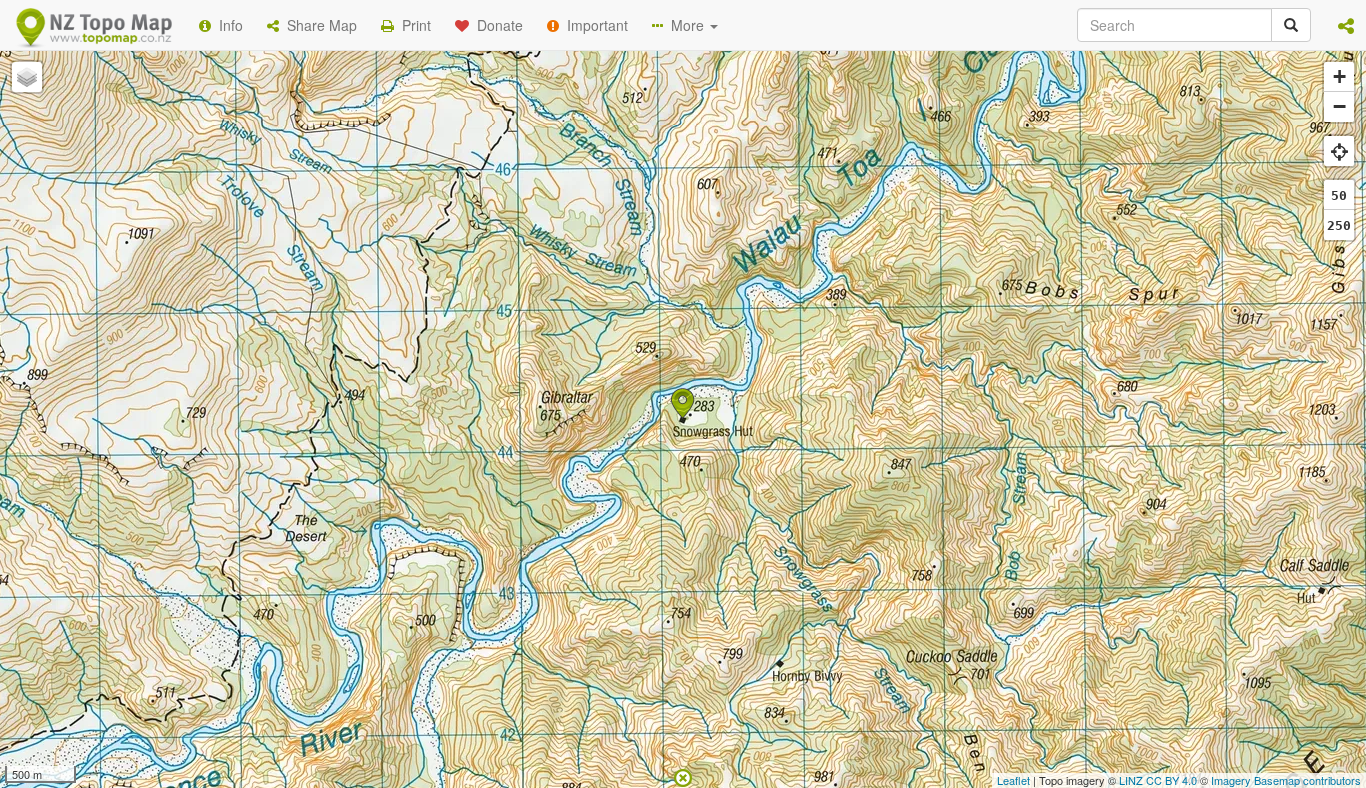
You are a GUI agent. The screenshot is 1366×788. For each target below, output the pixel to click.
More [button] (685, 25)
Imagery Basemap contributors (1286, 780)
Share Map (318, 25)
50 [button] (1339, 195)
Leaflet (1013, 780)
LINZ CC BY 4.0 (1158, 780)
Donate (496, 25)
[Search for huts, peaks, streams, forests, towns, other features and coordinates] (1291, 25)
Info (227, 25)
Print (412, 25)
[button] (1346, 25)
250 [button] (1339, 225)
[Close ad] (683, 776)
